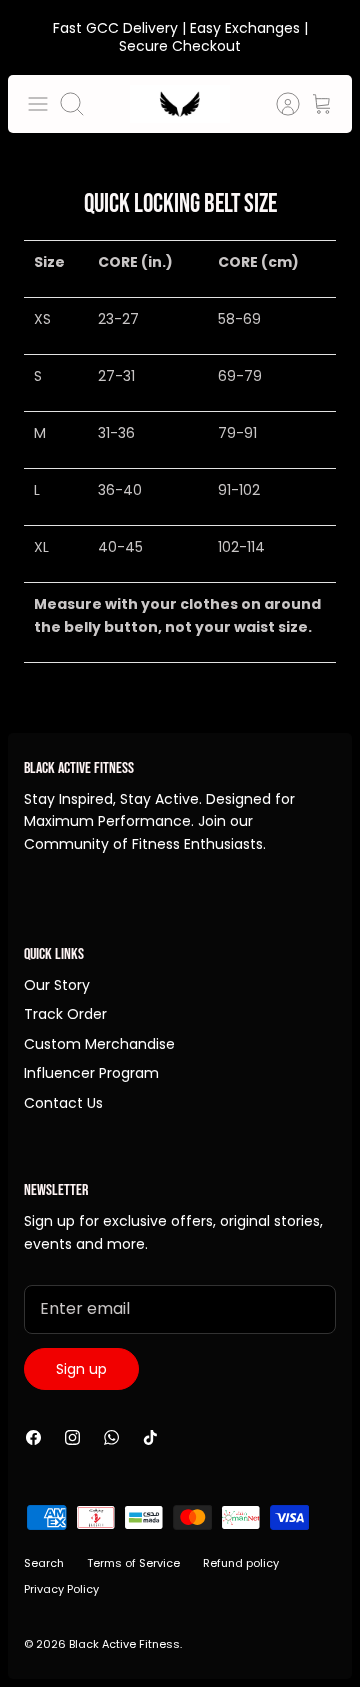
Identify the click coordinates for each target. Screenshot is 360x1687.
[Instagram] (72, 1437)
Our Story (57, 985)
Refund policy (241, 1563)
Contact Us (63, 1103)
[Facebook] (33, 1437)
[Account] (278, 104)
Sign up (81, 1369)
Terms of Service (133, 1563)
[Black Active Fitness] (180, 104)
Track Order (65, 1014)
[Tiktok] (150, 1437)
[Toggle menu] (38, 104)
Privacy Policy (61, 1589)
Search (44, 1563)
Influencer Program (91, 1073)
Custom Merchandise (99, 1044)
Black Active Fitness (124, 1644)
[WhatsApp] (111, 1437)
